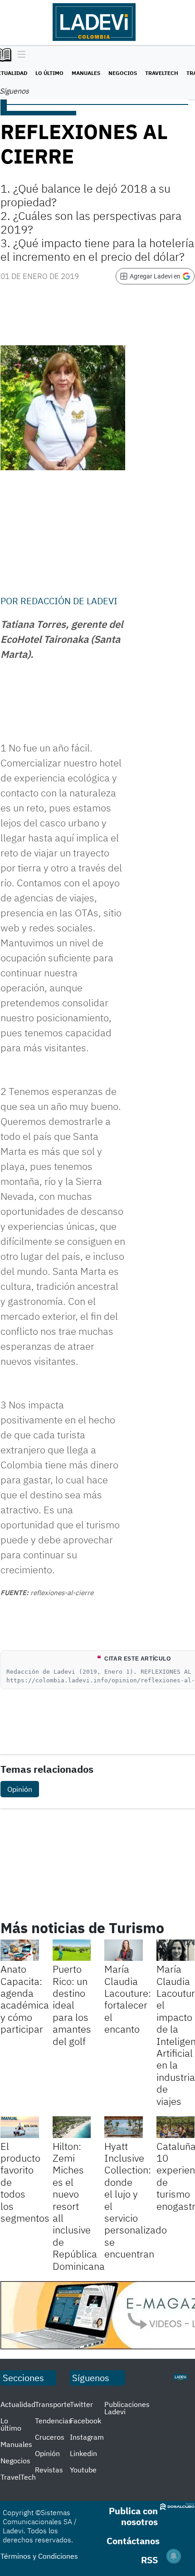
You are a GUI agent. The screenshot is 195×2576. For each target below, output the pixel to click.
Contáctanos (133, 2541)
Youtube (83, 2470)
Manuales (86, 73)
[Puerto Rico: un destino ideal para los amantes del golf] (72, 1950)
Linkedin (83, 2453)
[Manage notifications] (174, 2556)
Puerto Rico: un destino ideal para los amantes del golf (72, 2005)
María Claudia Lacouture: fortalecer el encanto (128, 1999)
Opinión (20, 1789)
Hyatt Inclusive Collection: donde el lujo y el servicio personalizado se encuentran (136, 2200)
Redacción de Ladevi (69, 601)
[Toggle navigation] (19, 55)
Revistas (49, 2470)
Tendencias (54, 2421)
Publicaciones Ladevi (127, 2408)
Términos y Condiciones (39, 2556)
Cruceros (50, 2437)
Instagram (87, 2437)
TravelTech (162, 73)
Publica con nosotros (133, 2516)
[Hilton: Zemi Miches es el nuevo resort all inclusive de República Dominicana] (72, 2127)
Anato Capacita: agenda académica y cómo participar (25, 1999)
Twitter (81, 2404)
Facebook (85, 2421)
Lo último (49, 73)
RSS (149, 2560)
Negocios (123, 73)
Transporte (53, 2404)
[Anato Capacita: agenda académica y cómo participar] (20, 1950)
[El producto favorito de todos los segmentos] (20, 2127)
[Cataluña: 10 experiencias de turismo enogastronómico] (176, 2127)
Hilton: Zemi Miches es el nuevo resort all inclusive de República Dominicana (79, 2206)
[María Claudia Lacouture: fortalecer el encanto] (124, 1950)
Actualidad (18, 2404)
